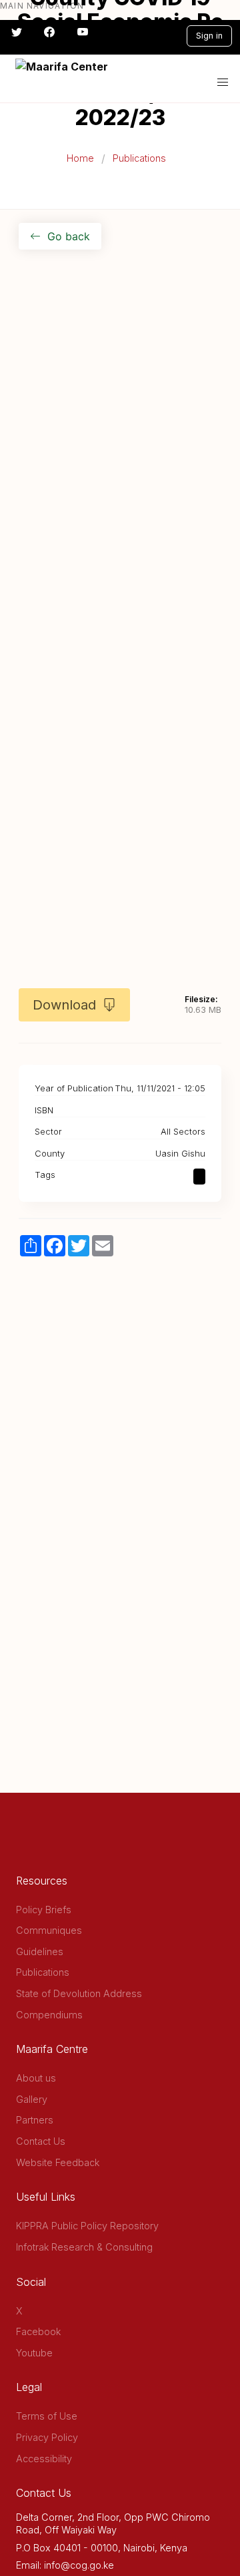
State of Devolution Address (79, 1993)
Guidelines (40, 1951)
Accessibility (44, 2459)
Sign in (209, 36)
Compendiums (49, 2015)
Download (64, 1005)
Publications (139, 158)
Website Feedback (58, 2162)
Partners (35, 2120)
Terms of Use (47, 2416)
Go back (69, 236)
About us (36, 2078)
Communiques (49, 1930)
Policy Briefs (44, 1910)
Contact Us (41, 2141)
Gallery (32, 2099)
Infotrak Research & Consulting (84, 2247)
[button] (223, 83)
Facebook (38, 2331)
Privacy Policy (47, 2437)
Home (80, 158)
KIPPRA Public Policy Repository (87, 2226)
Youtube (34, 2353)
